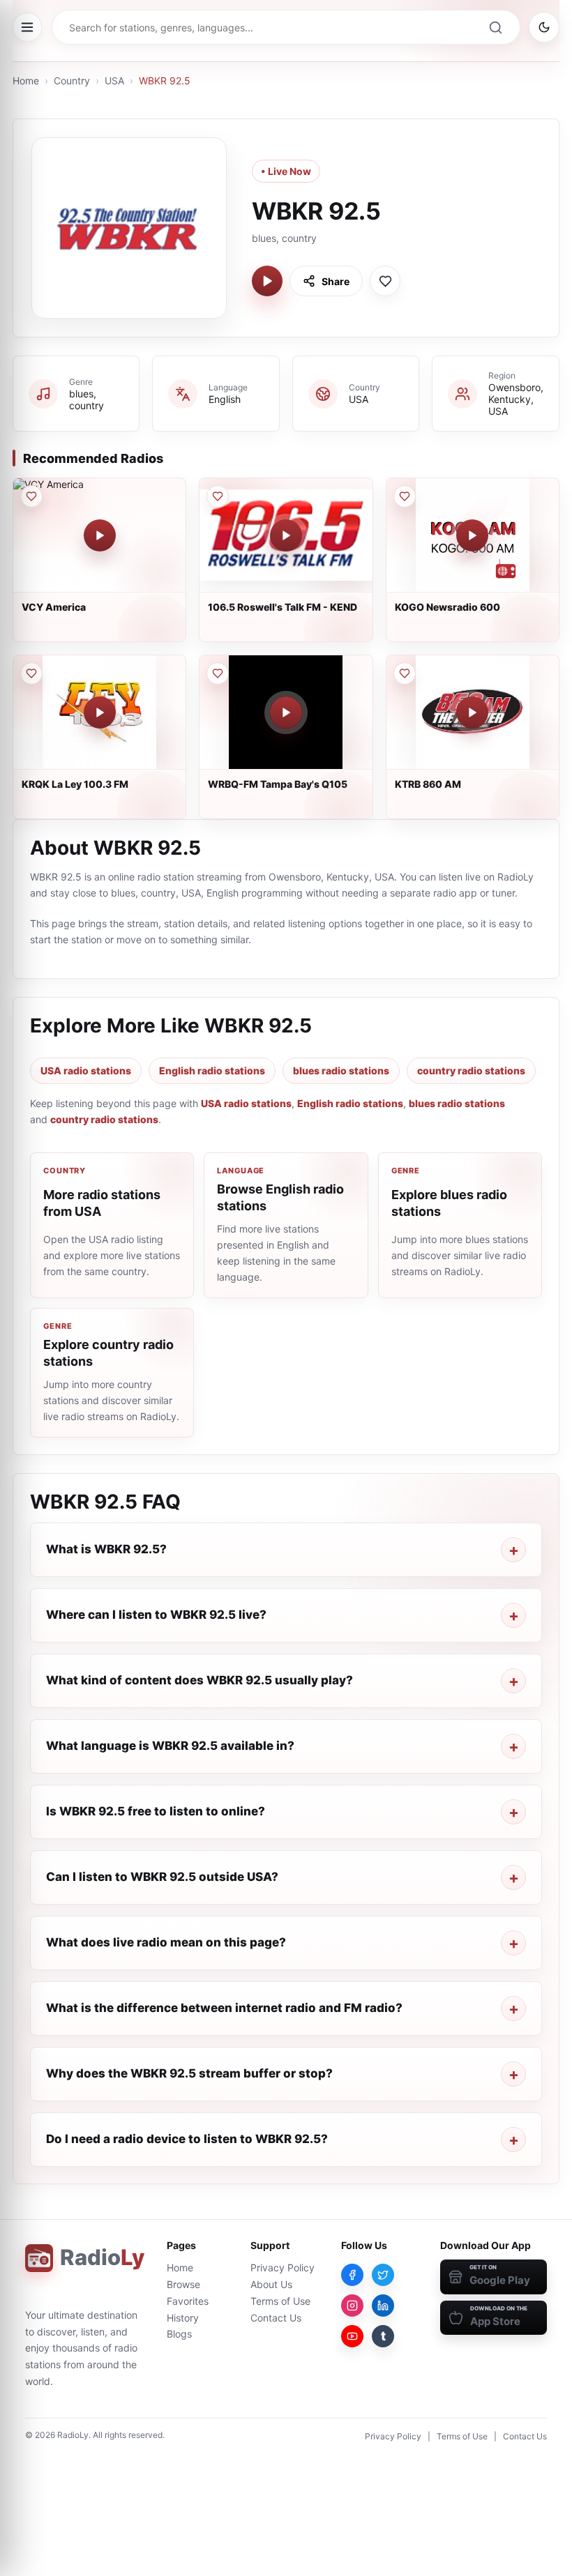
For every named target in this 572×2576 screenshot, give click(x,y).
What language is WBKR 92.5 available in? (170, 1746)
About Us (271, 2284)
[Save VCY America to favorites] (31, 496)
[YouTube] (352, 2336)
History (183, 2318)
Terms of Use (280, 2301)
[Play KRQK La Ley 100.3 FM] (100, 712)
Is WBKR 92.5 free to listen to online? (156, 1811)
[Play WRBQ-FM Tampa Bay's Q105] (286, 712)
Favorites (188, 2301)
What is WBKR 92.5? (106, 1549)
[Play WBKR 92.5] (267, 281)
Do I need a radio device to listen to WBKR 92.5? (187, 2139)
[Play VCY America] (100, 535)
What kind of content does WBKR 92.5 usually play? (200, 1680)
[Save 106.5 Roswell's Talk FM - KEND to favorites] (218, 496)
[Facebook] (352, 2275)
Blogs (179, 2334)
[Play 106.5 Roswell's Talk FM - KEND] (286, 535)
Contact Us (276, 2318)
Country (72, 81)
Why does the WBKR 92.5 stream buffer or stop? (189, 2073)
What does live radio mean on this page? (166, 1942)
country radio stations (471, 1070)
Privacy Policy (283, 2268)
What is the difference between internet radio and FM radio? (224, 2008)
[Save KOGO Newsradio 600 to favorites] (405, 496)
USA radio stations (86, 1070)
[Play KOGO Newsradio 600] (472, 535)
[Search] (495, 27)
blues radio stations (341, 1070)
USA (114, 81)
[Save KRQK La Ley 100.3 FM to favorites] (31, 673)
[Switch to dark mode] (544, 27)
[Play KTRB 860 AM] (472, 712)
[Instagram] (352, 2306)
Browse (183, 2284)
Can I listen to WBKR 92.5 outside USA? (162, 1877)
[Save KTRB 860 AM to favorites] (405, 673)
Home (26, 81)
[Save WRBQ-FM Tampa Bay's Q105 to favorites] (218, 673)
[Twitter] (383, 2275)
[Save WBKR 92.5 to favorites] (385, 281)
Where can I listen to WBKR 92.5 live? (156, 1615)
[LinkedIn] (383, 2306)
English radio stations (212, 1070)
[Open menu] (27, 27)
